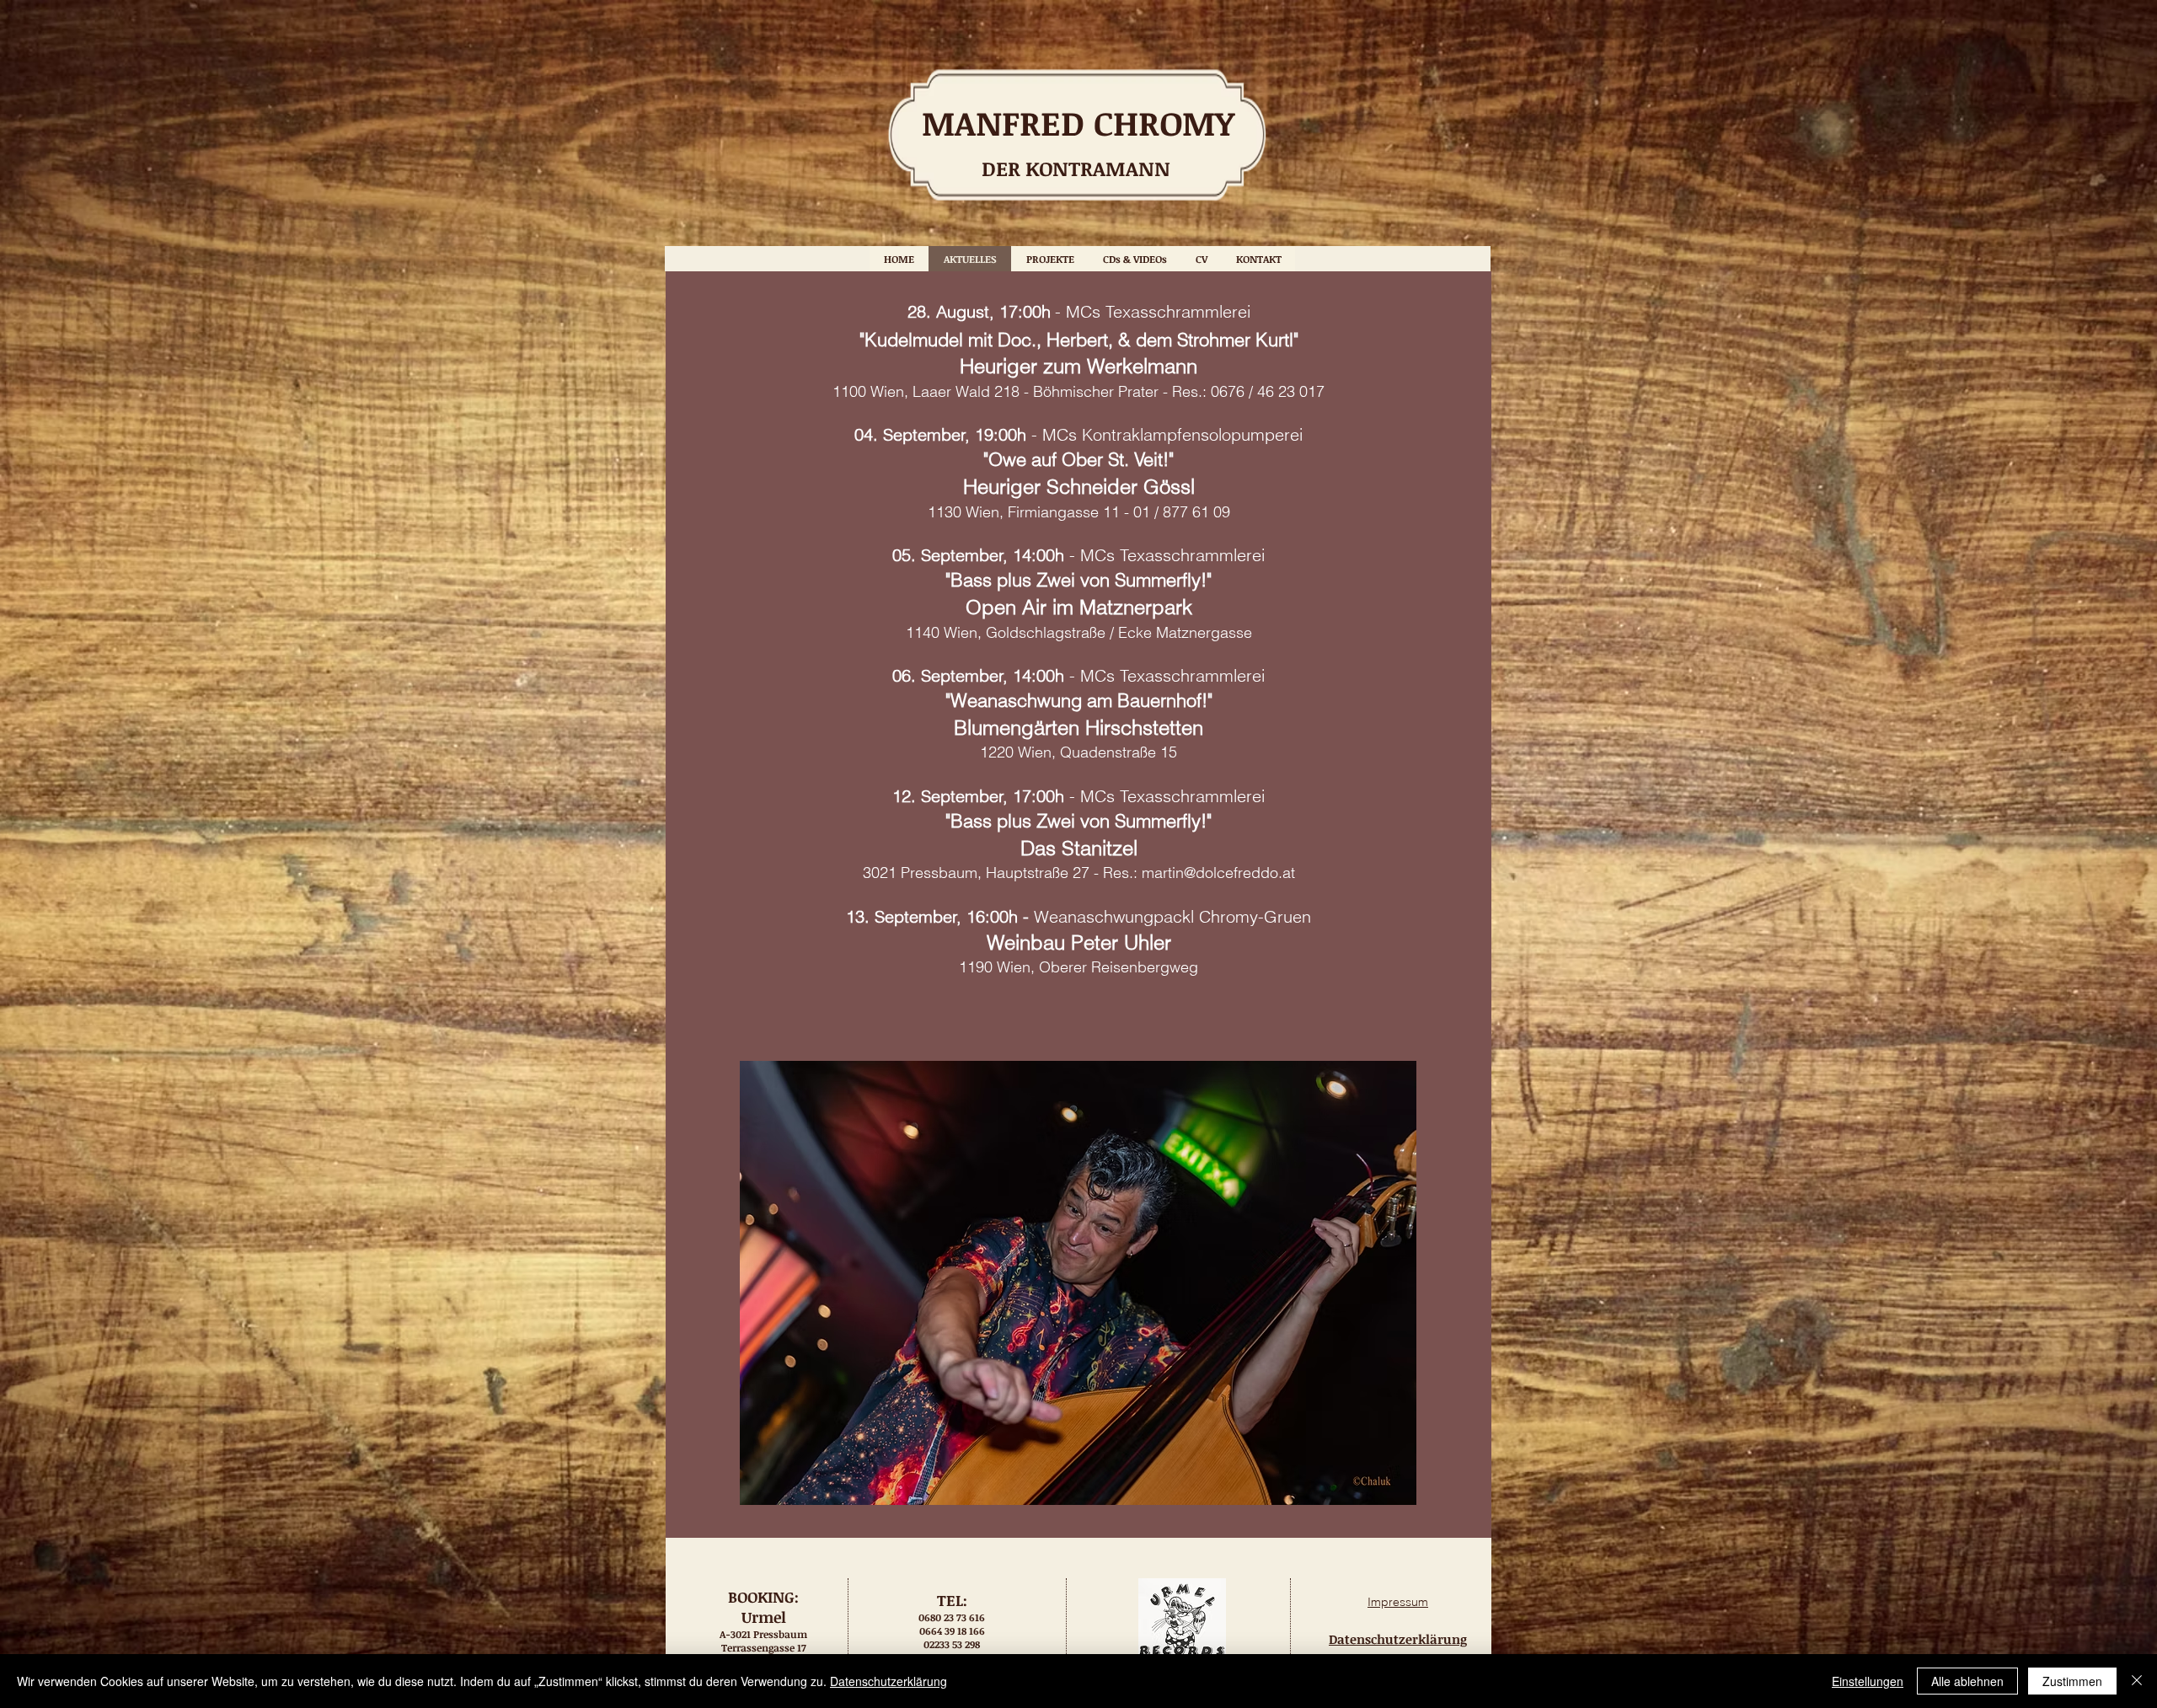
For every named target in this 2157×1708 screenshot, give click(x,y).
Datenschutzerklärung (888, 1681)
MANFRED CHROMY (1078, 123)
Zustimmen (2072, 1681)
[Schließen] (2137, 1681)
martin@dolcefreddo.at (1218, 873)
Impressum (1398, 1602)
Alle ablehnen (1967, 1681)
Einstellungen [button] (1868, 1681)
